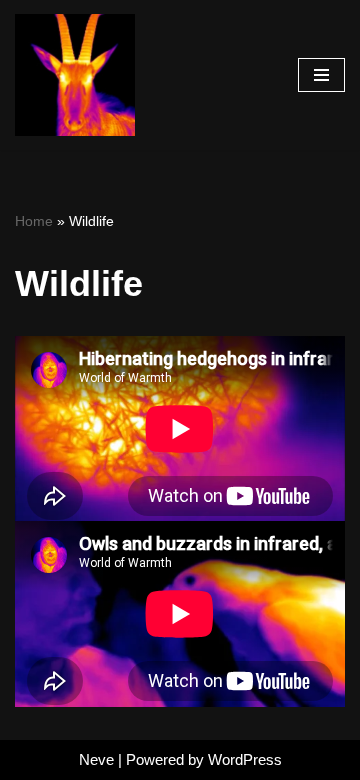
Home (34, 221)
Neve (96, 759)
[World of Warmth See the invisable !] (75, 75)
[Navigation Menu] (321, 75)
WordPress (245, 759)
